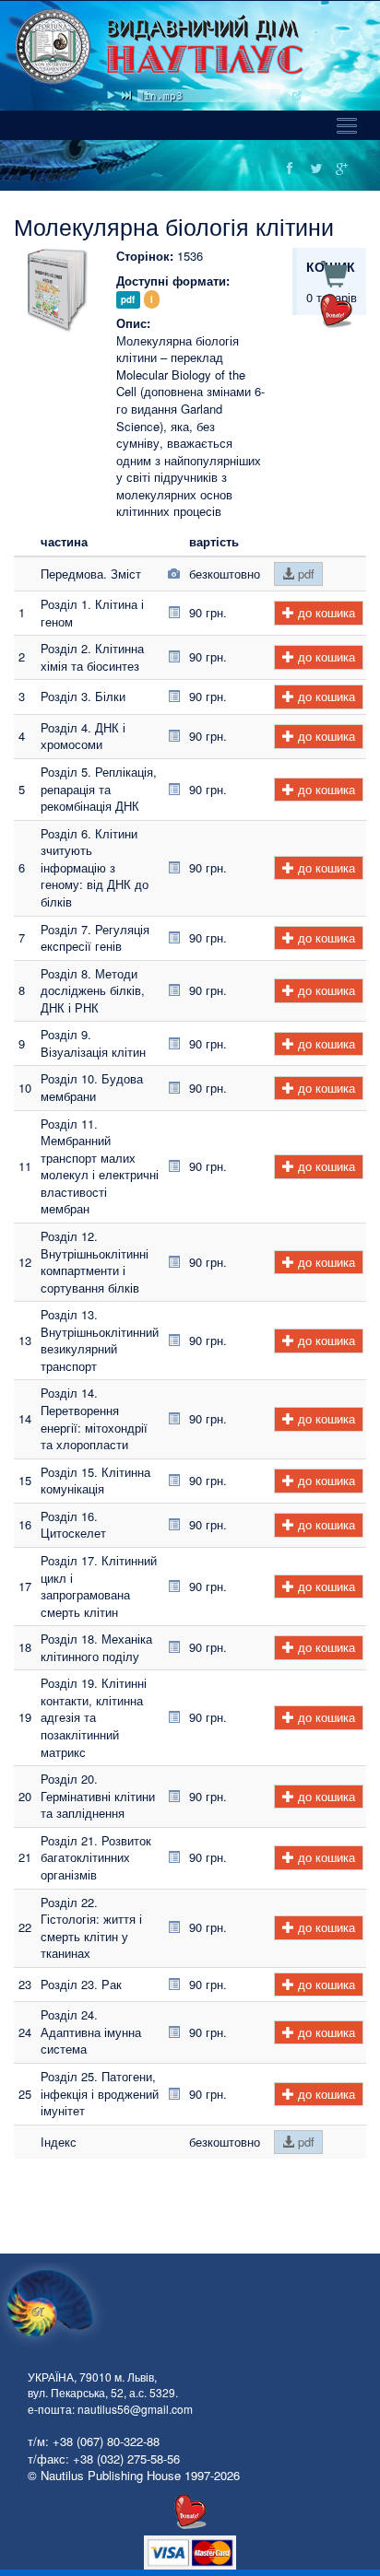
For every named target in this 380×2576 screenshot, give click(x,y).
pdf (304, 574)
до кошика (325, 612)
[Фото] (174, 574)
